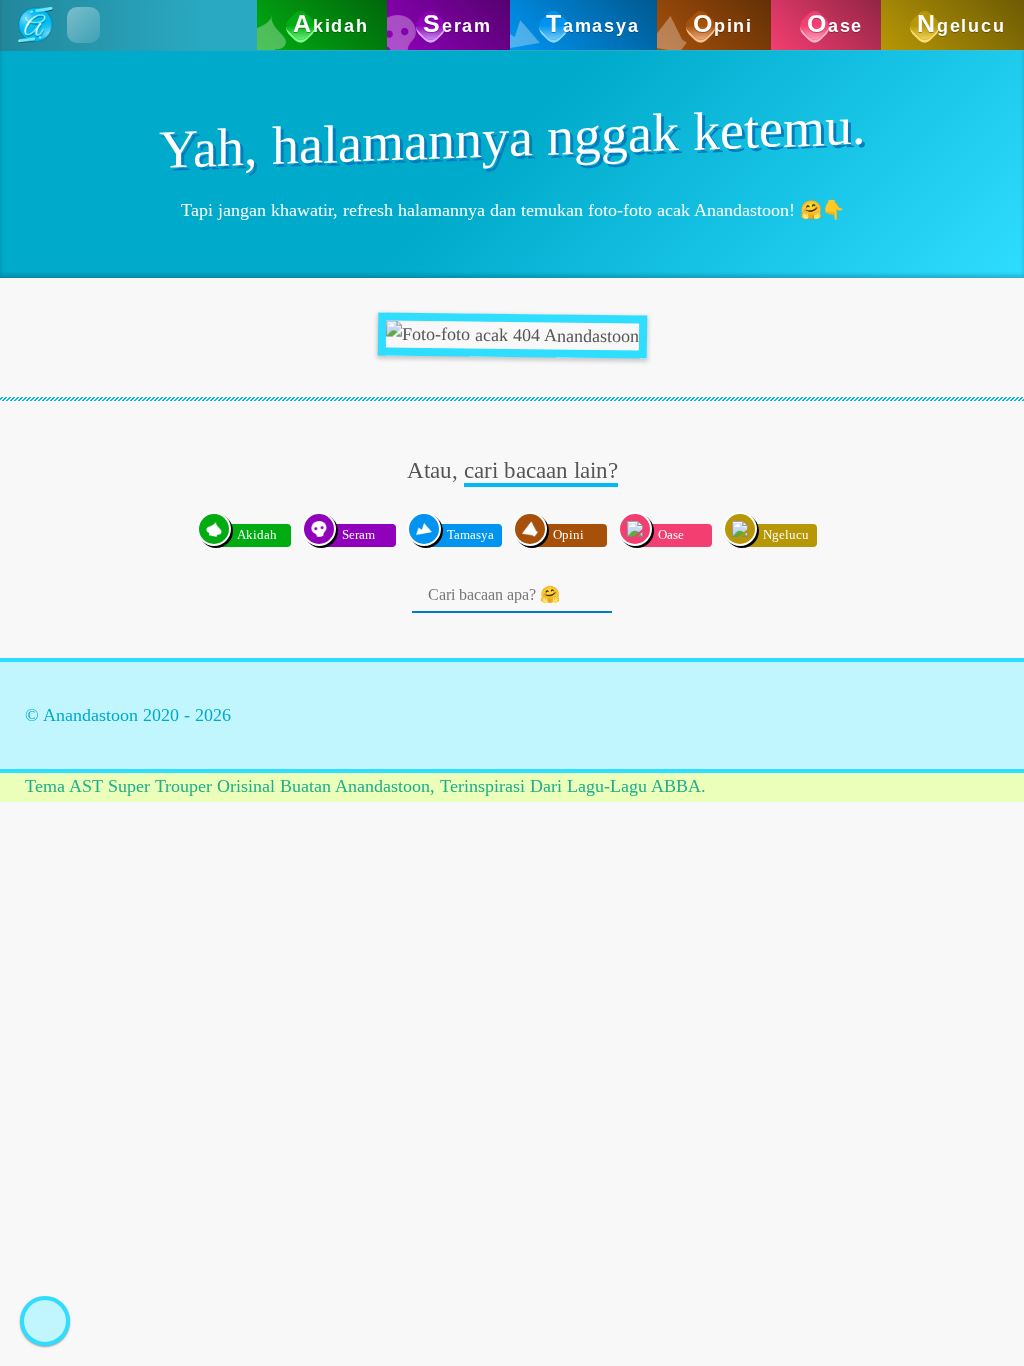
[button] (83, 25)
